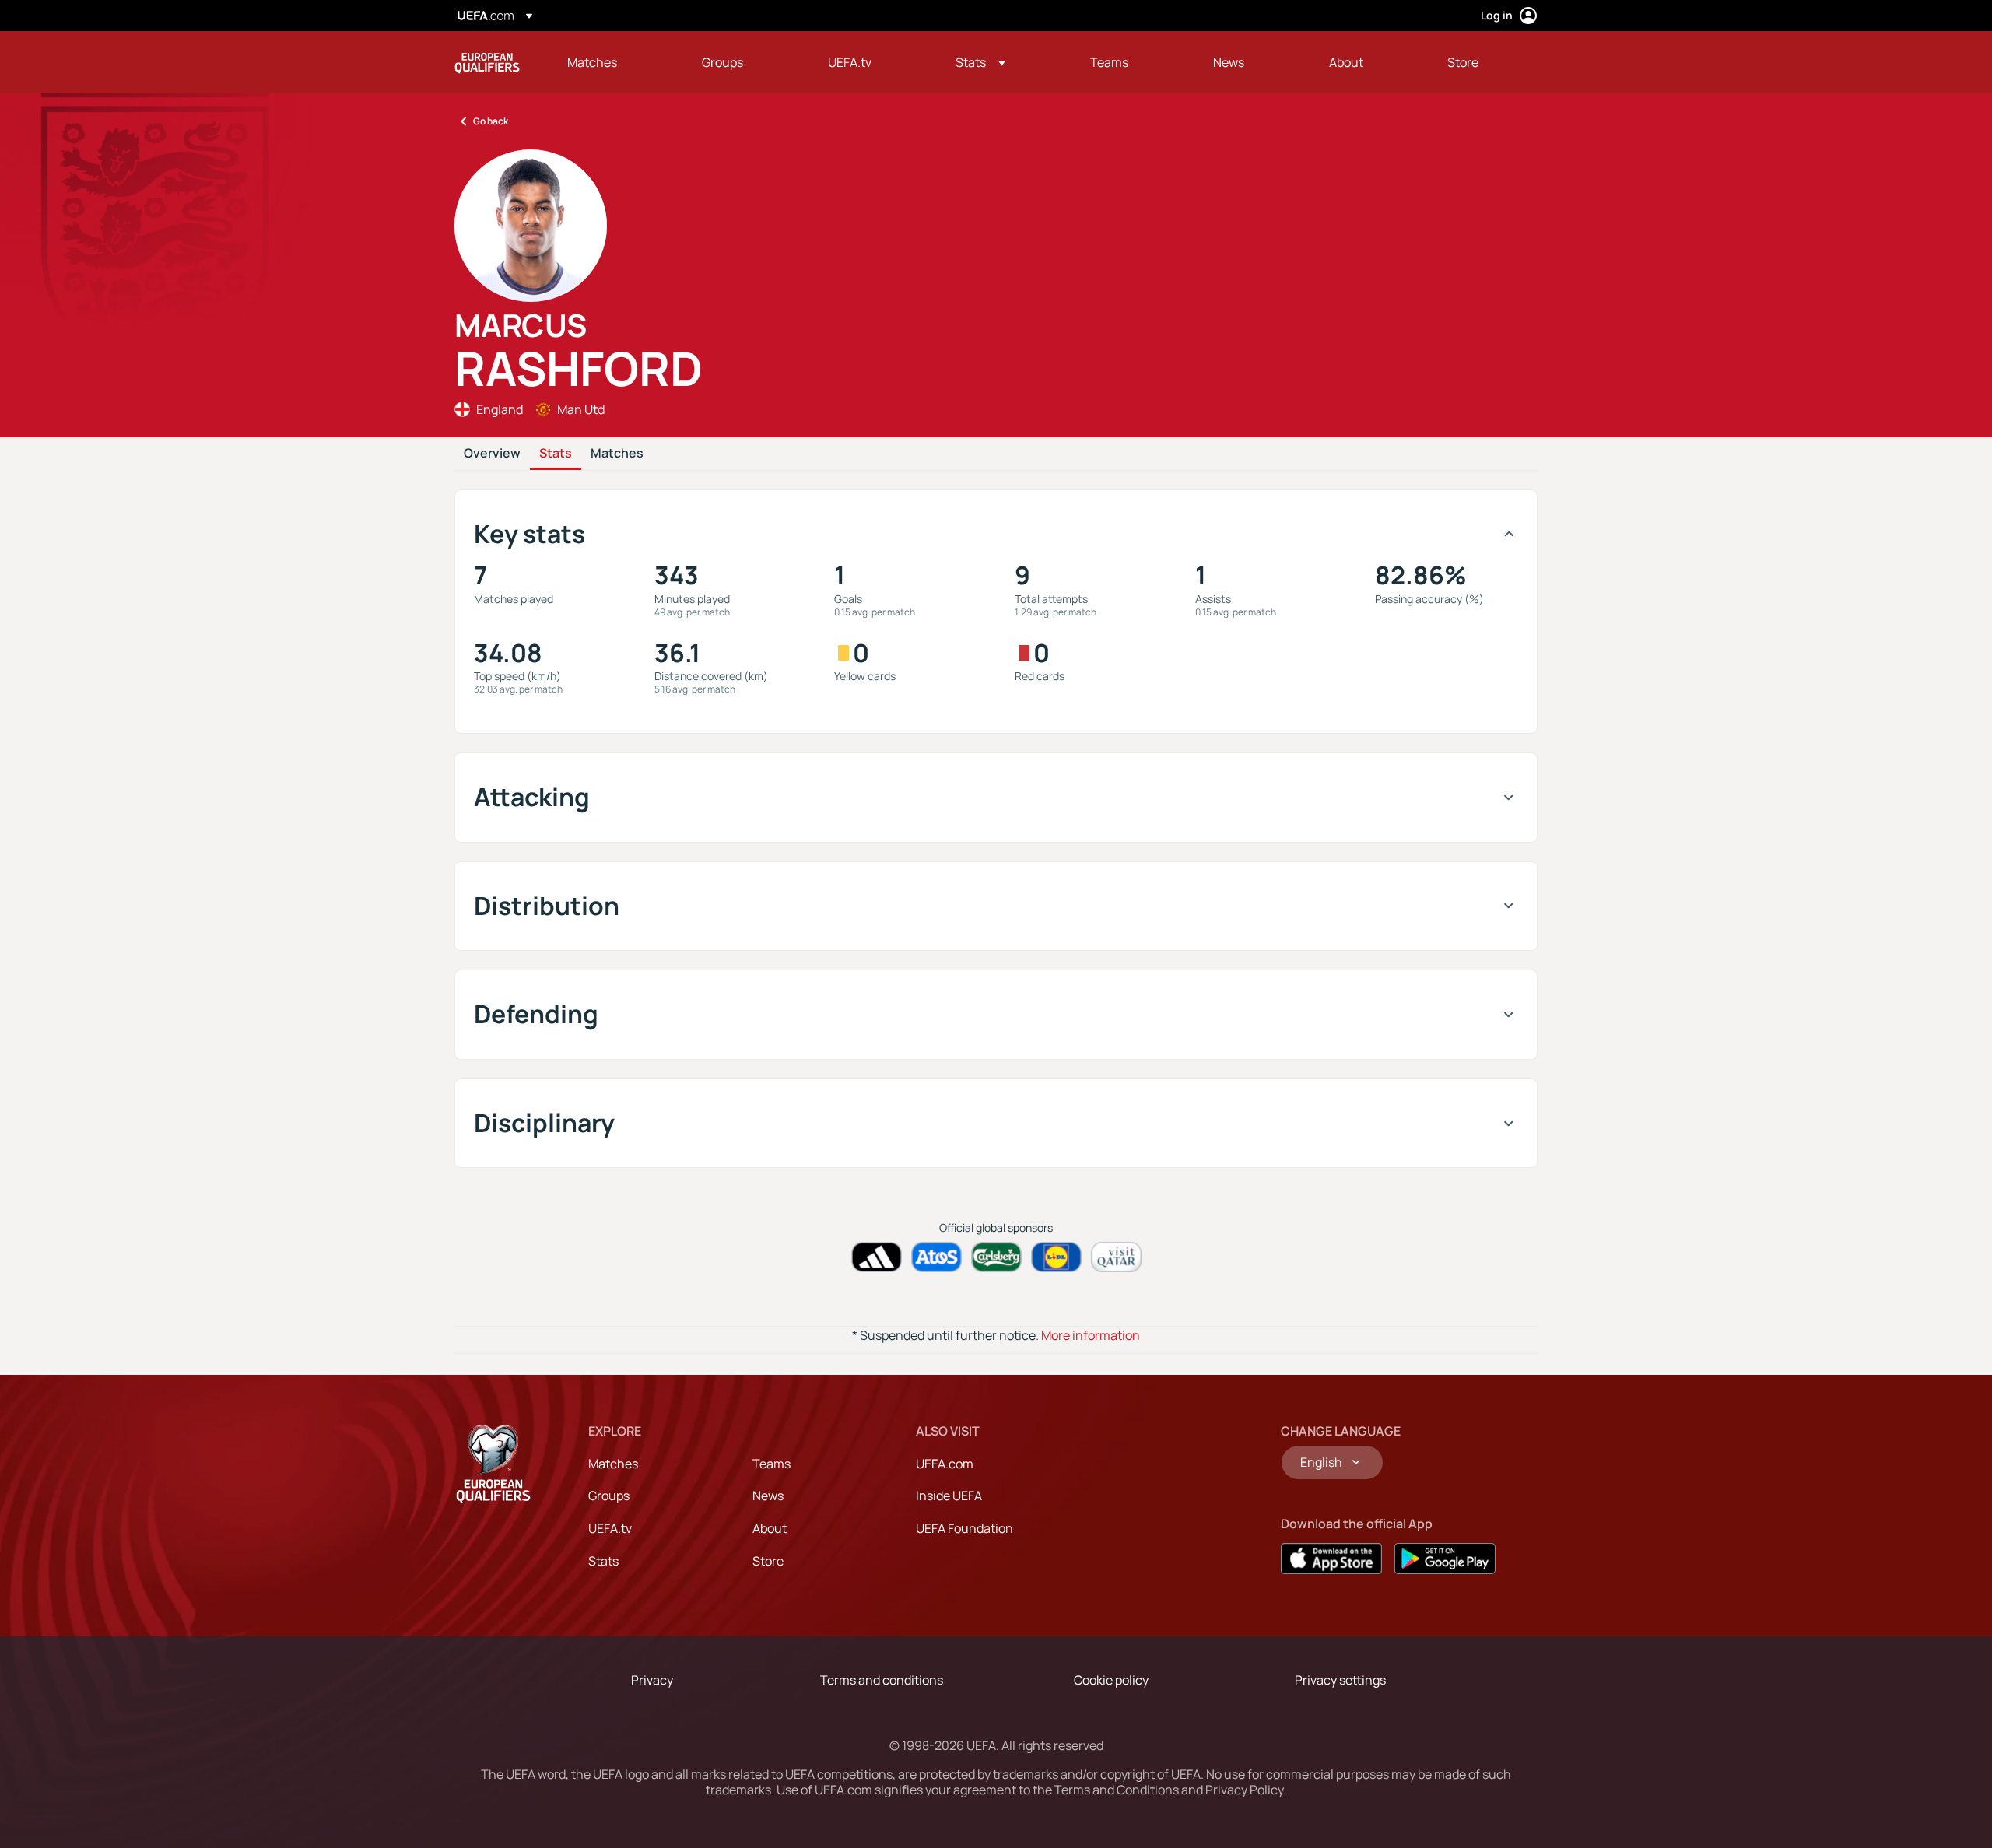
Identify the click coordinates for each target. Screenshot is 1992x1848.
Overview (492, 454)
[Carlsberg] (996, 1257)
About (770, 1528)
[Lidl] (1056, 1257)
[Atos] (936, 1257)
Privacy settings (1340, 1680)
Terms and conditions (882, 1680)
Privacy (652, 1680)
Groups (609, 1496)
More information (1091, 1335)
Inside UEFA (949, 1496)
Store (768, 1561)
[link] (592, 62)
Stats (556, 454)
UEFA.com (945, 1464)
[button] (980, 62)
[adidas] (877, 1257)
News (768, 1496)
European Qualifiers (487, 62)
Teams (772, 1464)
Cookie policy (1111, 1680)
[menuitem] (615, 62)
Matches (617, 454)
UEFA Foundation (964, 1528)
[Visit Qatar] (1116, 1257)
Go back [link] (491, 121)
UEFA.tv (610, 1528)
